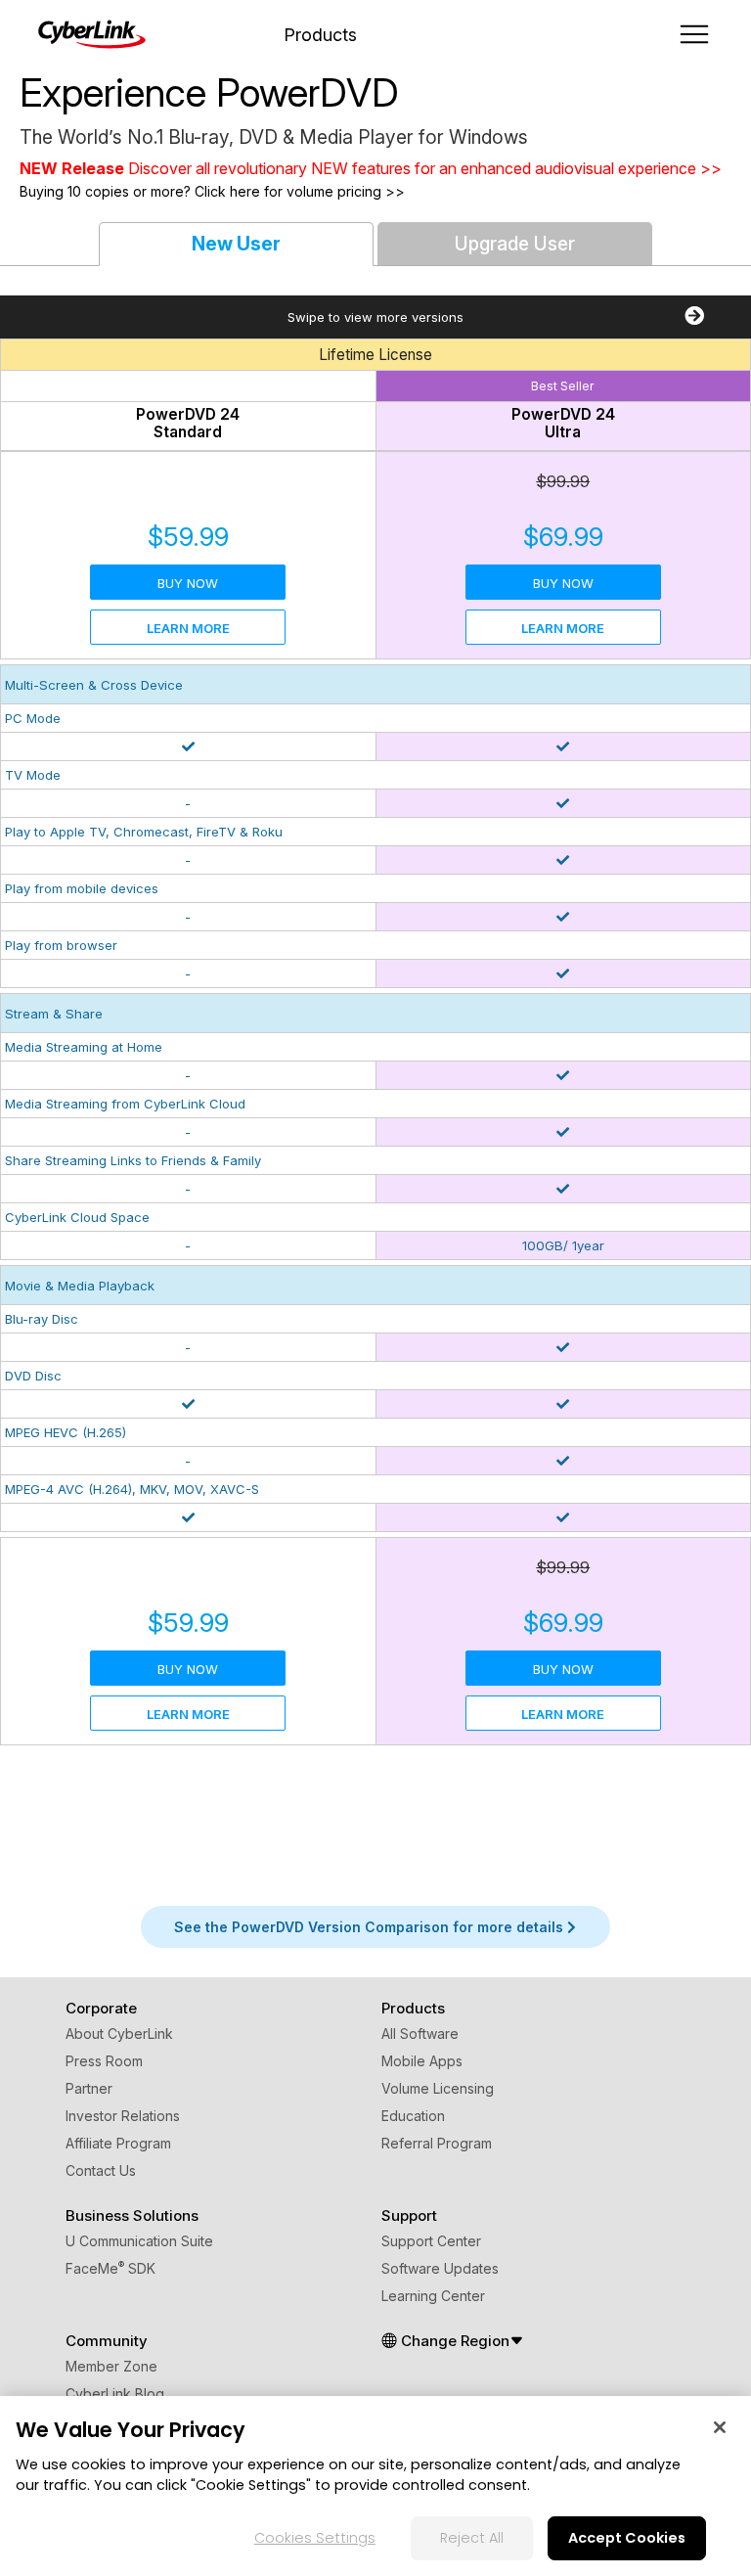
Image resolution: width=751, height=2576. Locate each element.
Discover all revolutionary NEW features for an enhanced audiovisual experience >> (425, 168)
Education (413, 2116)
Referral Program (437, 2143)
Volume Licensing (438, 2088)
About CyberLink (119, 2034)
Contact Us (101, 2170)
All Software (420, 2034)
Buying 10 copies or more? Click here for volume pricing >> (212, 191)
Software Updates (440, 2268)
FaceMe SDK (110, 2268)
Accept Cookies (627, 2538)
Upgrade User (515, 244)
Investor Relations (123, 2116)
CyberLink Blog (115, 2394)
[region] (375, 2486)
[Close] (720, 2427)
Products (320, 35)
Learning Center (433, 2296)
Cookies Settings (315, 2538)
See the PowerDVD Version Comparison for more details (371, 1927)
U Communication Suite (139, 2241)
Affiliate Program (118, 2143)
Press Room (104, 2061)
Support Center (431, 2241)
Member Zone (111, 2366)
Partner (89, 2088)
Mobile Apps (422, 2061)
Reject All (472, 2538)
